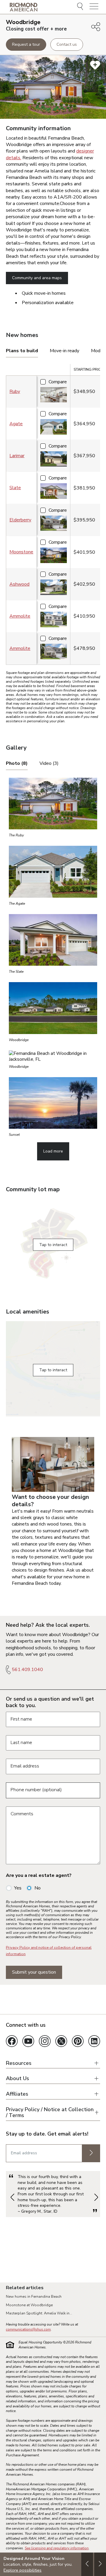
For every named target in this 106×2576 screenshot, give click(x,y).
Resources (19, 2063)
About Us (18, 2078)
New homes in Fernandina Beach (34, 2297)
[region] (53, 516)
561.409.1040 (27, 1670)
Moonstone (21, 552)
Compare (58, 382)
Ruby (15, 392)
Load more (53, 1151)
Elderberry (20, 520)
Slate (15, 488)
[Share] (96, 27)
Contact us (67, 44)
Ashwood (19, 584)
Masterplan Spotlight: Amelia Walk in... (39, 2313)
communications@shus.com (28, 2329)
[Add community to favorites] (95, 65)
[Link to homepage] (24, 7)
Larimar (17, 456)
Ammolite (20, 616)
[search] (81, 7)
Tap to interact (53, 1245)
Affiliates (17, 2094)
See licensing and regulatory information (57, 2548)
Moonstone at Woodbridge (29, 2305)
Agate (16, 424)
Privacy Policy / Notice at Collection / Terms (50, 2113)
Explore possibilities (23, 2570)
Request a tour (26, 44)
